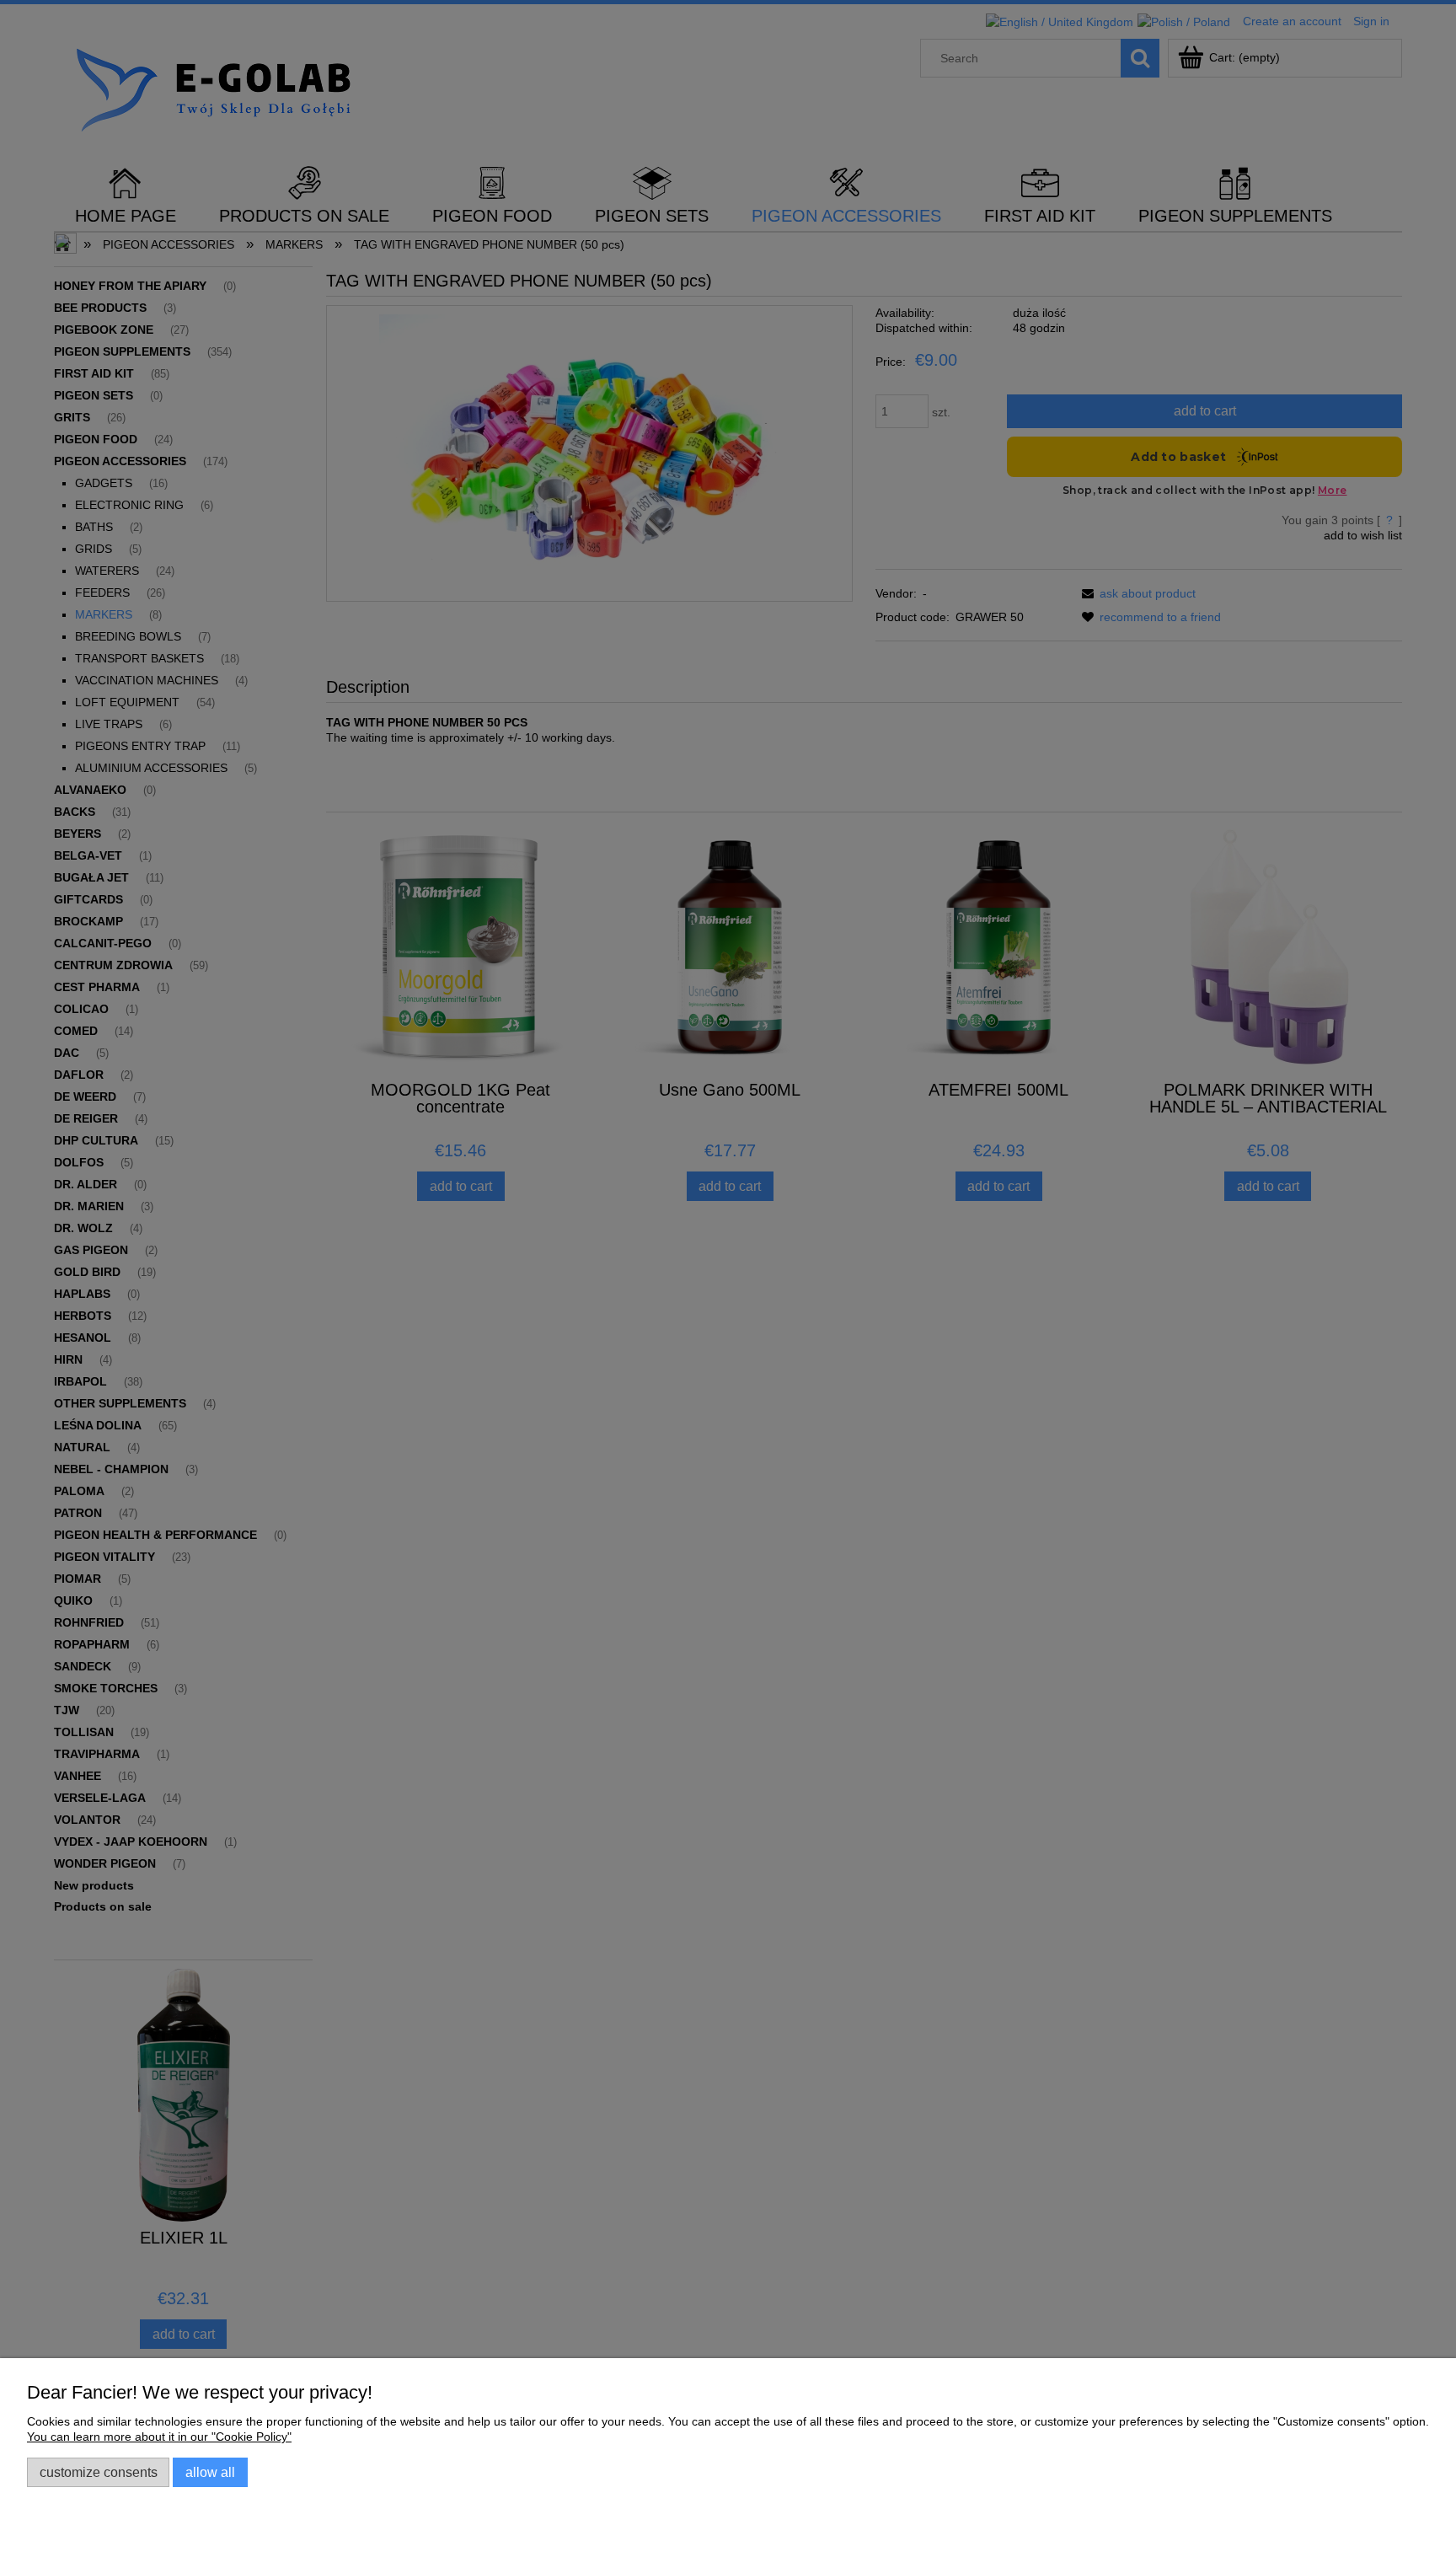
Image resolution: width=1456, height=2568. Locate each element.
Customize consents (99, 2472)
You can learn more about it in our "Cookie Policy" (159, 2437)
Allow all (210, 2472)
